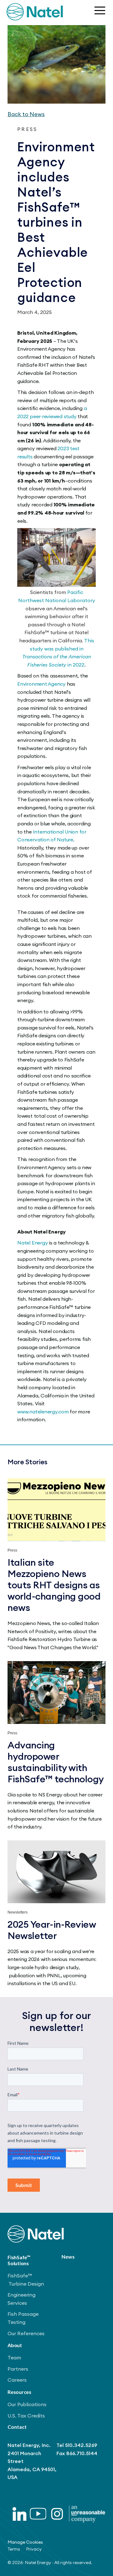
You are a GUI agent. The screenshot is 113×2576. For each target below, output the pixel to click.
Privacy (34, 2549)
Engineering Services (22, 2299)
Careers (17, 2380)
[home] (35, 12)
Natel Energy (32, 1243)
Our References (26, 2333)
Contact (17, 2427)
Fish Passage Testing (23, 2318)
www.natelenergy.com (43, 1412)
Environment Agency (41, 684)
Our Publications (27, 2404)
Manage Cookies (25, 2542)
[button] (99, 12)
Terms (14, 2549)
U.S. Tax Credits (26, 2416)
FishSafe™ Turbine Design (26, 2280)
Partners (18, 2369)
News (68, 2257)
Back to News (26, 114)
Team (14, 2357)
